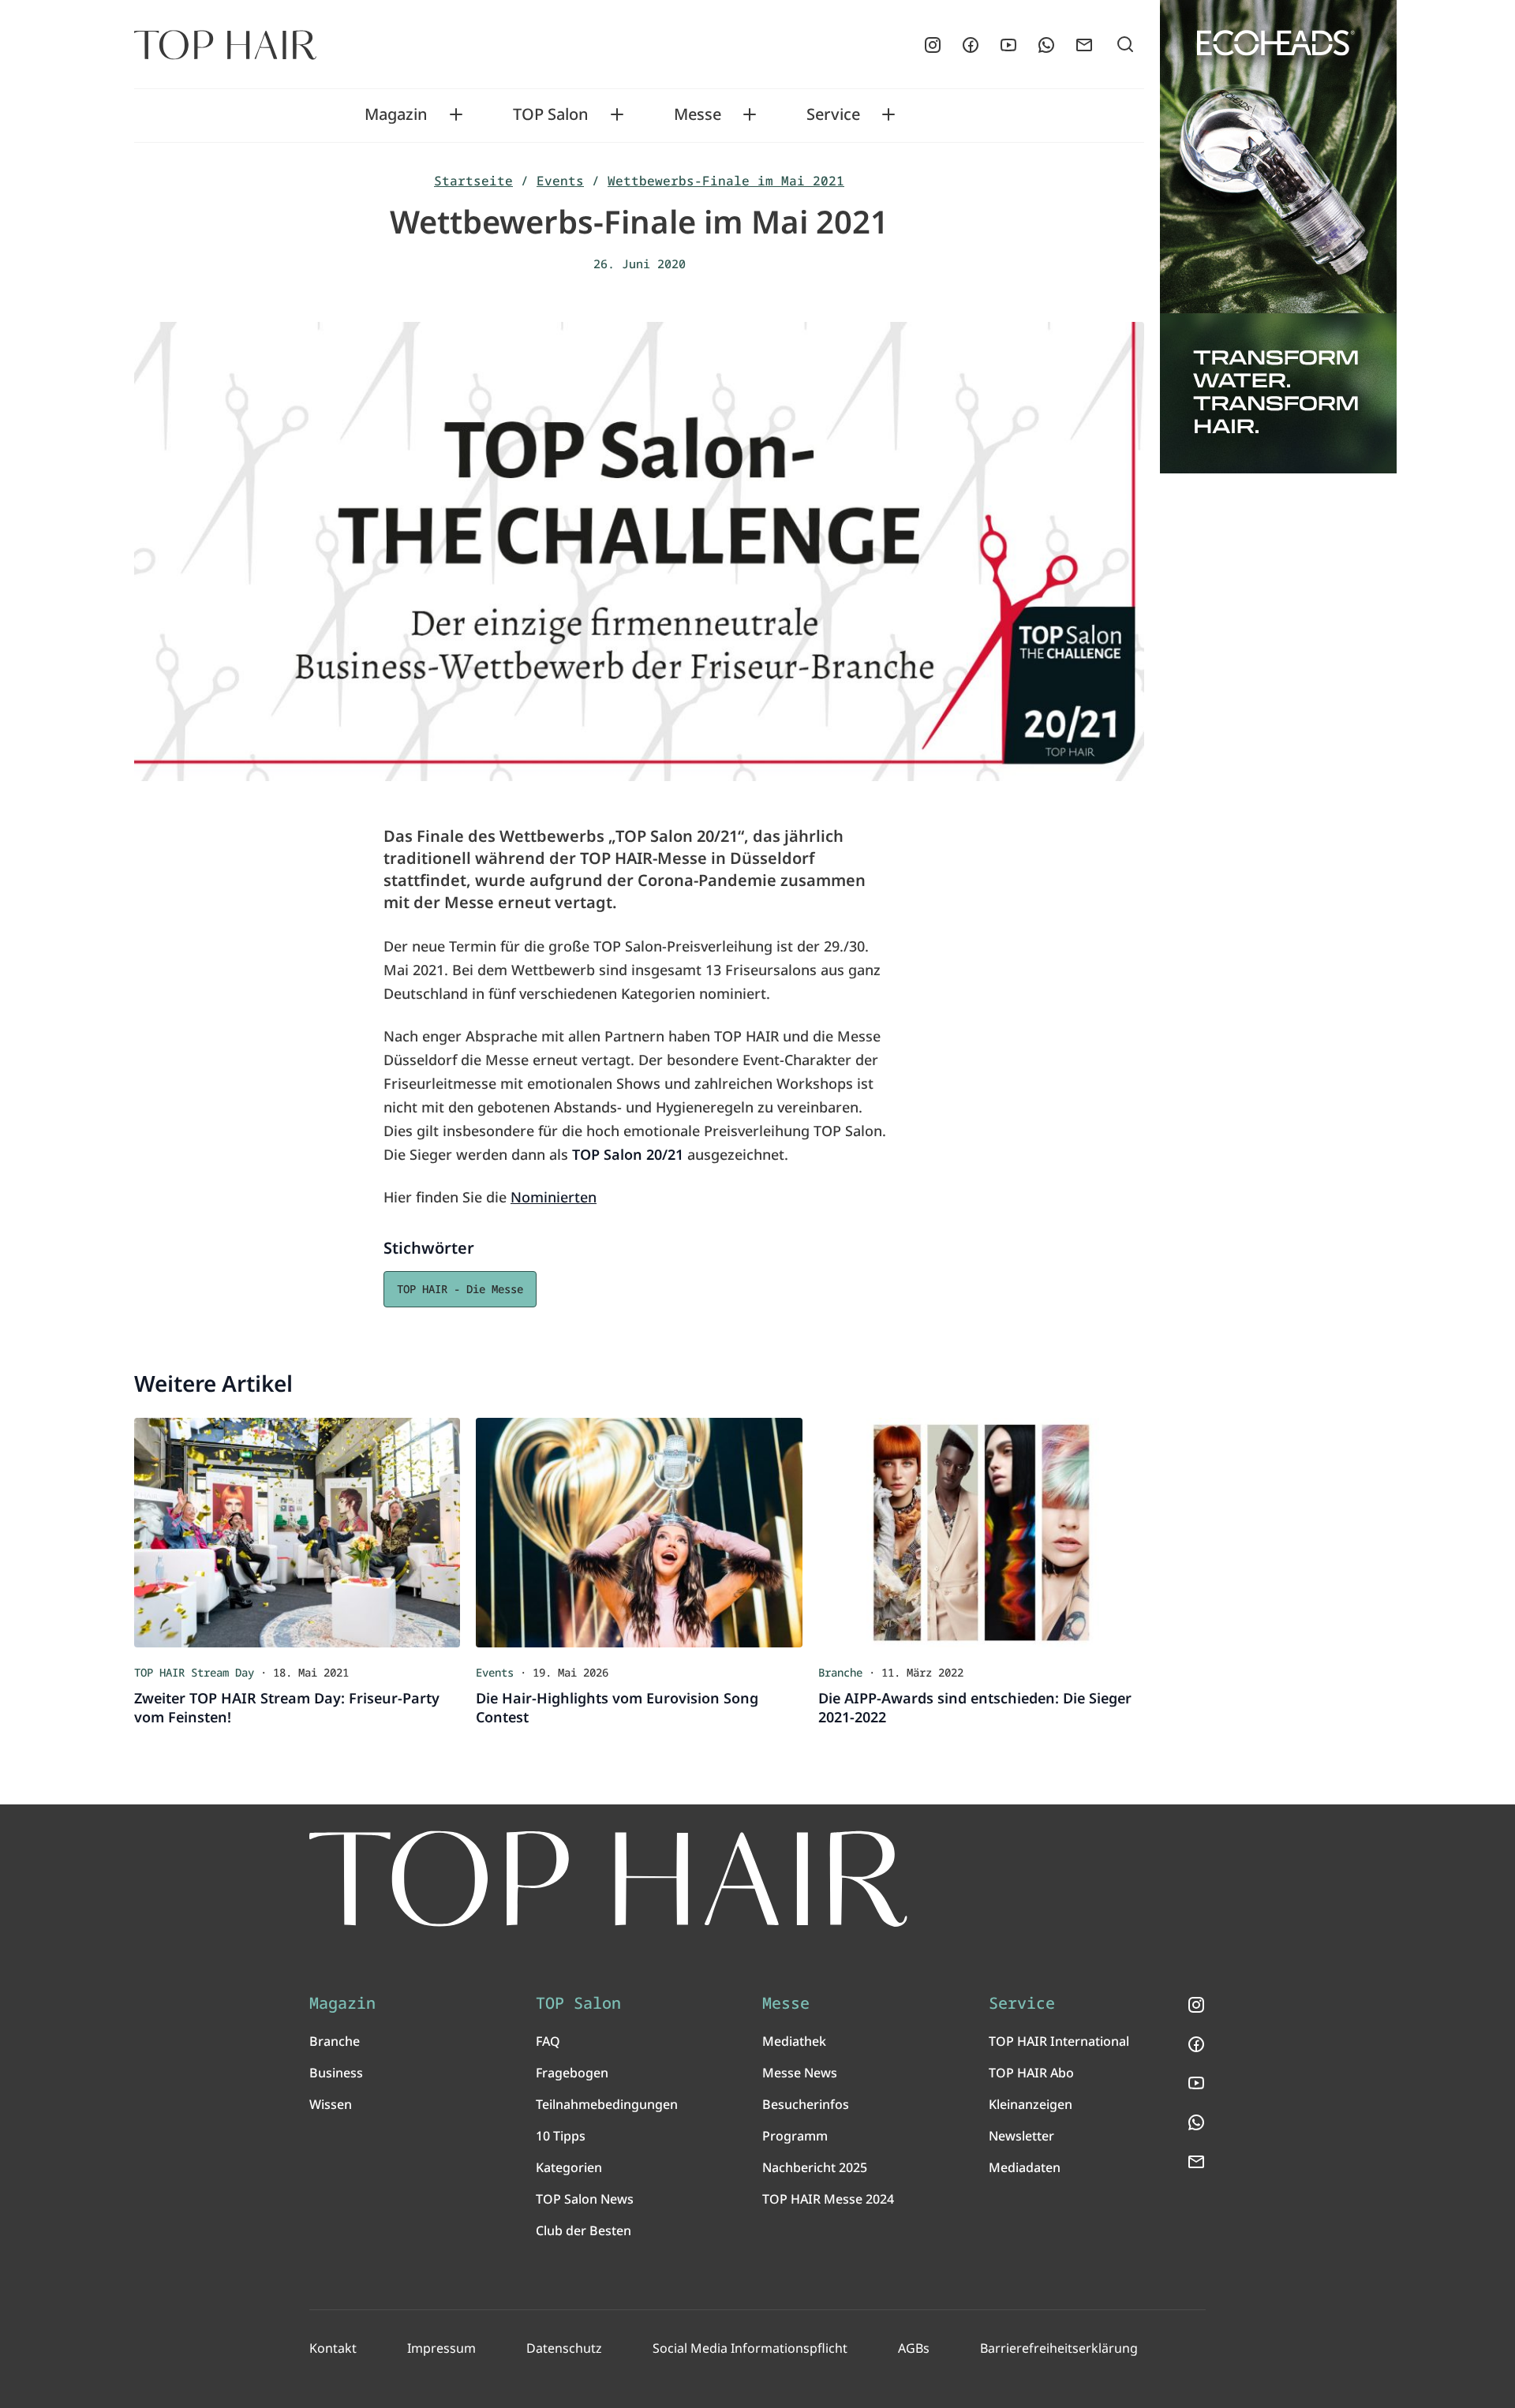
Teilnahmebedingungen (607, 2104)
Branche (335, 2041)
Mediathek (794, 2041)
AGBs (914, 2348)
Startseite (473, 181)
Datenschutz (564, 2348)
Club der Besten (584, 2230)
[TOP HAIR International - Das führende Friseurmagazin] (608, 1879)
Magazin (396, 114)
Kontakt (333, 2348)
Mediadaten (1025, 2167)
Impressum (441, 2348)
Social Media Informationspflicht (750, 2348)
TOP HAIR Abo (1031, 2073)
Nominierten (554, 1197)
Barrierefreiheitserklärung (1059, 2348)
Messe (698, 114)
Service (833, 114)
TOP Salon (551, 114)
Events (560, 181)
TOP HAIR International (1059, 2041)
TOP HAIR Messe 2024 (828, 2199)
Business (336, 2073)
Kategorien (569, 2167)
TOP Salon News (585, 2199)
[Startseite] (225, 45)
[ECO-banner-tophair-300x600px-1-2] (1278, 237)
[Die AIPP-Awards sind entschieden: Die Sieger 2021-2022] (981, 1532)
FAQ (548, 2041)
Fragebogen (572, 2073)
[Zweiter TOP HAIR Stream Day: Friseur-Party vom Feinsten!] (297, 1532)
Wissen (331, 2104)
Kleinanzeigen (1031, 2104)
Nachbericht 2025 (815, 2167)
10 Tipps (561, 2136)
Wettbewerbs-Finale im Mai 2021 (726, 181)
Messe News (800, 2073)
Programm (795, 2136)
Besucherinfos (806, 2104)
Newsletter (1021, 2136)
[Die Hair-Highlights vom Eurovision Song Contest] (639, 1532)
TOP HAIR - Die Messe (460, 1289)
